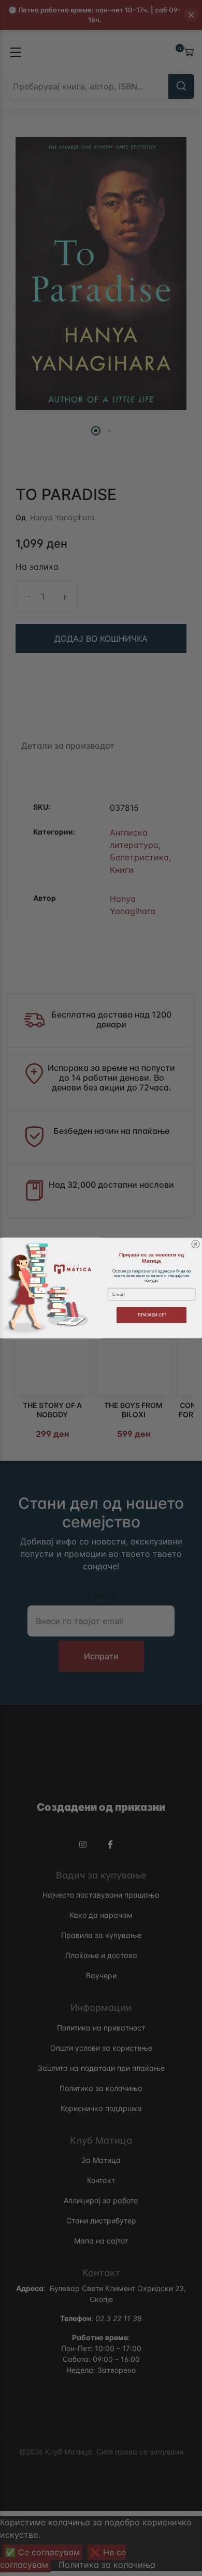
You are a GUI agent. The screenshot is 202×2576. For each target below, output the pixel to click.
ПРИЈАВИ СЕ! (152, 1315)
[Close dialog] (196, 1244)
